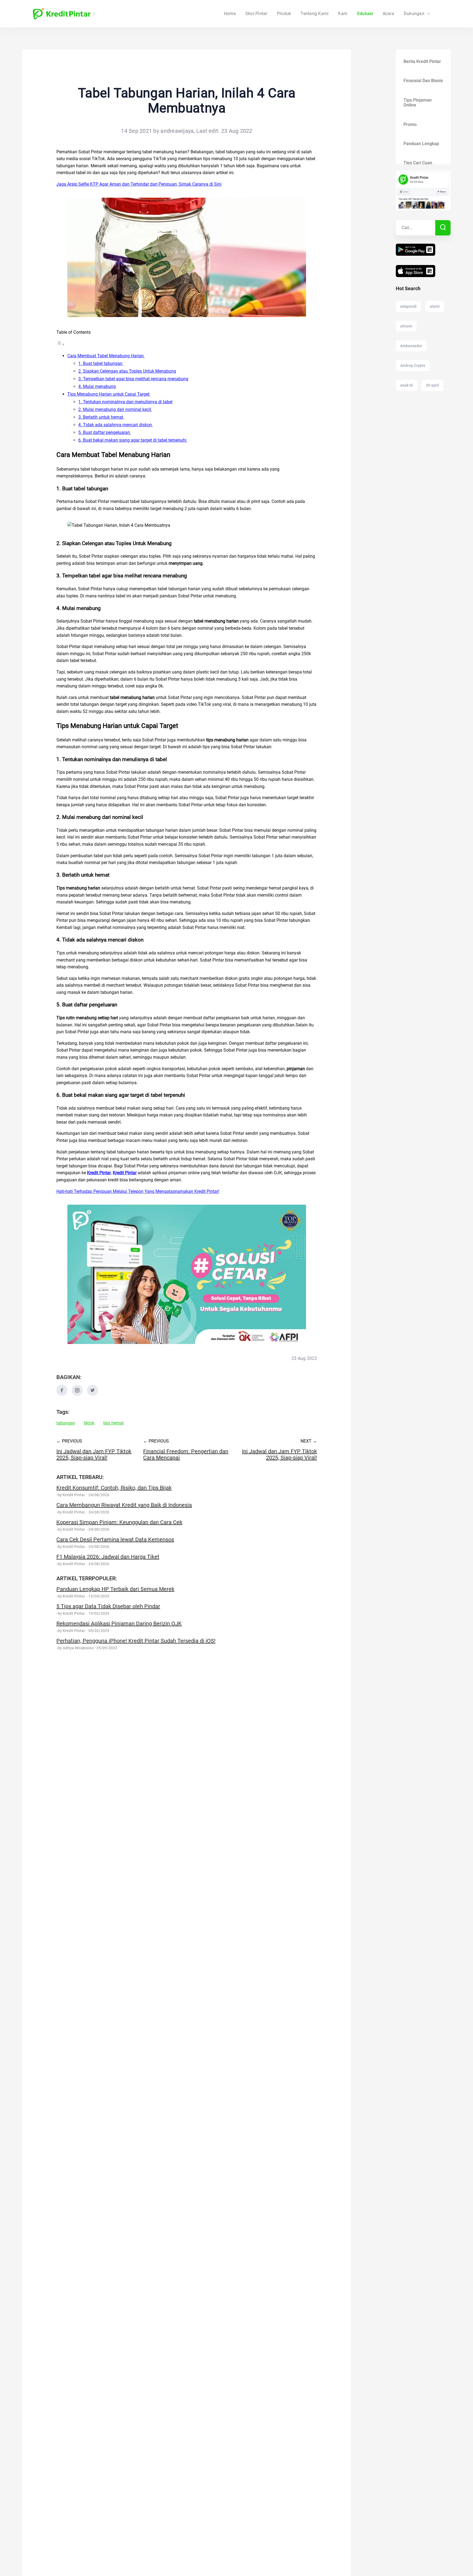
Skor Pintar (256, 14)
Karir (343, 14)
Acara (388, 14)
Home (230, 14)
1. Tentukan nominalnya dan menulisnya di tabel (125, 402)
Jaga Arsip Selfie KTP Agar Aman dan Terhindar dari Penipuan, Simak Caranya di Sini (139, 184)
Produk (284, 14)
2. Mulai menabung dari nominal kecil (115, 409)
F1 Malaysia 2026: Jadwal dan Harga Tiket (108, 1557)
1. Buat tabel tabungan (101, 363)
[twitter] (93, 1394)
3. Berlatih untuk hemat (101, 417)
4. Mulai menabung (97, 386)
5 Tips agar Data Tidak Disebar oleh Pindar (108, 1606)
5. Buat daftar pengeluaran (105, 432)
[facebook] (62, 1394)
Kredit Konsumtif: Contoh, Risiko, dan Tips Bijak (114, 1488)
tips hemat (113, 1423)
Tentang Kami (315, 14)
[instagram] (77, 1394)
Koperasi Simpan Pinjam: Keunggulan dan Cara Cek (119, 1522)
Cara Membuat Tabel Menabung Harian (106, 356)
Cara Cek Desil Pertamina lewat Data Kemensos (115, 1539)
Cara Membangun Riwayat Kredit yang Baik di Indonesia (124, 1505)
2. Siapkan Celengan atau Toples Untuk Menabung (127, 371)
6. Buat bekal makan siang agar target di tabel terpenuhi (133, 440)
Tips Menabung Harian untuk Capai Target (109, 394)
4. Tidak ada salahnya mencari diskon (116, 425)
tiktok (89, 1423)
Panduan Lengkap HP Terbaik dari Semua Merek (115, 1589)
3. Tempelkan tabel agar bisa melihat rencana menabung (133, 379)
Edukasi (365, 14)
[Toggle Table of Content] (60, 344)
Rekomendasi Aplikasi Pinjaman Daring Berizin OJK (119, 1624)
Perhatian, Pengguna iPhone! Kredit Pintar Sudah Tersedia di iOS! (136, 1641)
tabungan (66, 1423)
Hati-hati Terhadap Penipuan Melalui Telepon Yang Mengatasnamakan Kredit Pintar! (138, 1191)
